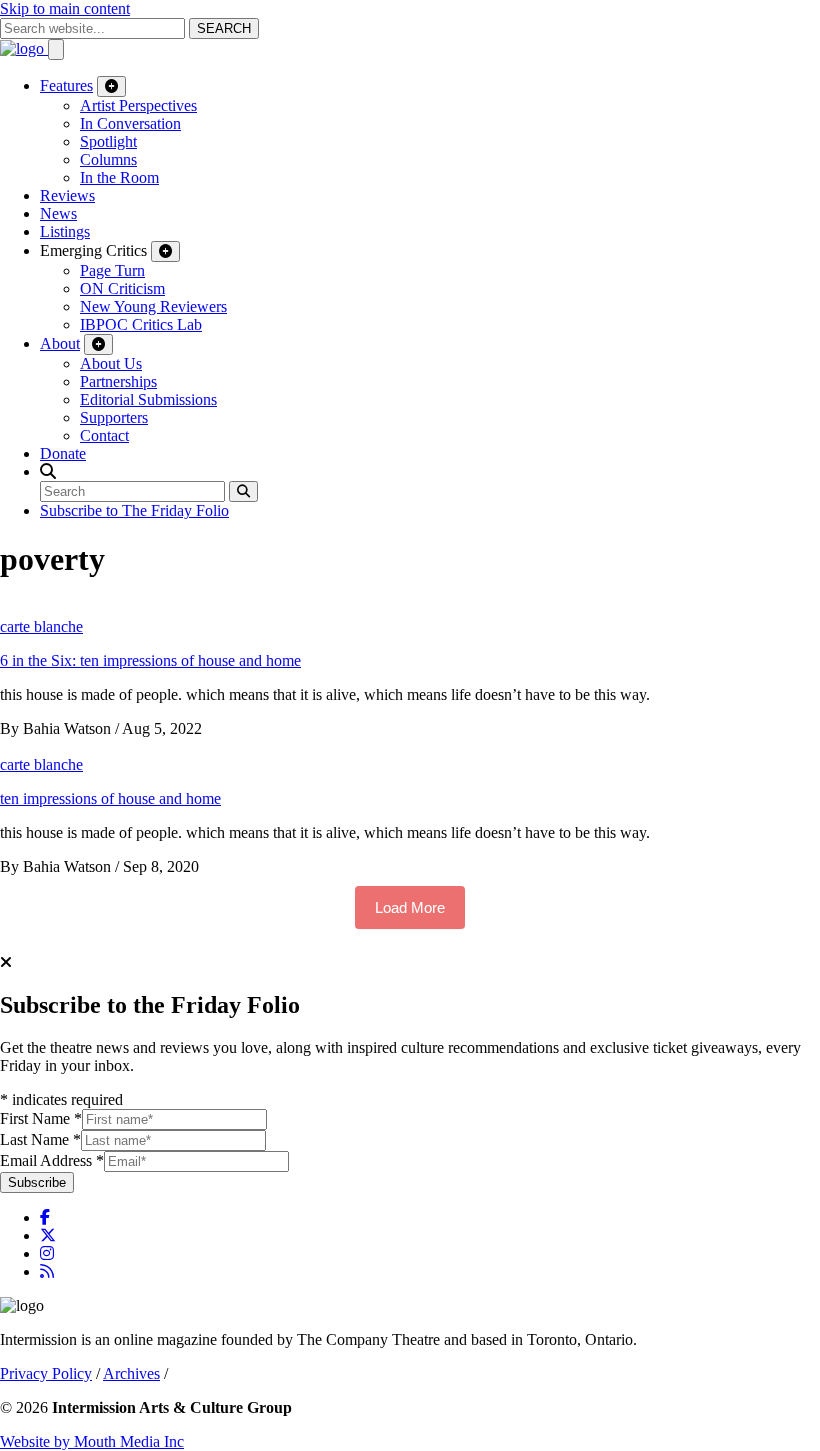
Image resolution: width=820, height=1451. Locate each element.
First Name (41, 1118)
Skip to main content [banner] (65, 8)
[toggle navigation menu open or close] (56, 49)
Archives (131, 1373)
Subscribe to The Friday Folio (134, 510)
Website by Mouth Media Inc (92, 1441)
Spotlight (108, 141)
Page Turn (112, 270)
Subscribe (37, 1182)
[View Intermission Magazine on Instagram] (47, 1253)
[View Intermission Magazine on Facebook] (45, 1217)
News (58, 213)
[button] (48, 471)
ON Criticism (122, 288)
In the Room (119, 177)
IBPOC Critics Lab (141, 324)
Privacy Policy (46, 1373)
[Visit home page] (24, 48)
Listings (65, 231)
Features (66, 85)
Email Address (52, 1160)
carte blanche (41, 626)
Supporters (114, 417)
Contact (104, 435)
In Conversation (130, 123)
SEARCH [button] (224, 28)
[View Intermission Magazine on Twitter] (48, 1235)
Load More (410, 907)
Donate (63, 453)
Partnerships (118, 381)
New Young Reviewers (153, 306)
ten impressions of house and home (110, 798)
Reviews (67, 195)
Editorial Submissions (148, 399)
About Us (111, 363)
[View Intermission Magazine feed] (47, 1271)
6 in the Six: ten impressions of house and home (150, 660)
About (60, 343)
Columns (108, 159)
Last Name (40, 1139)
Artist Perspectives (138, 105)
